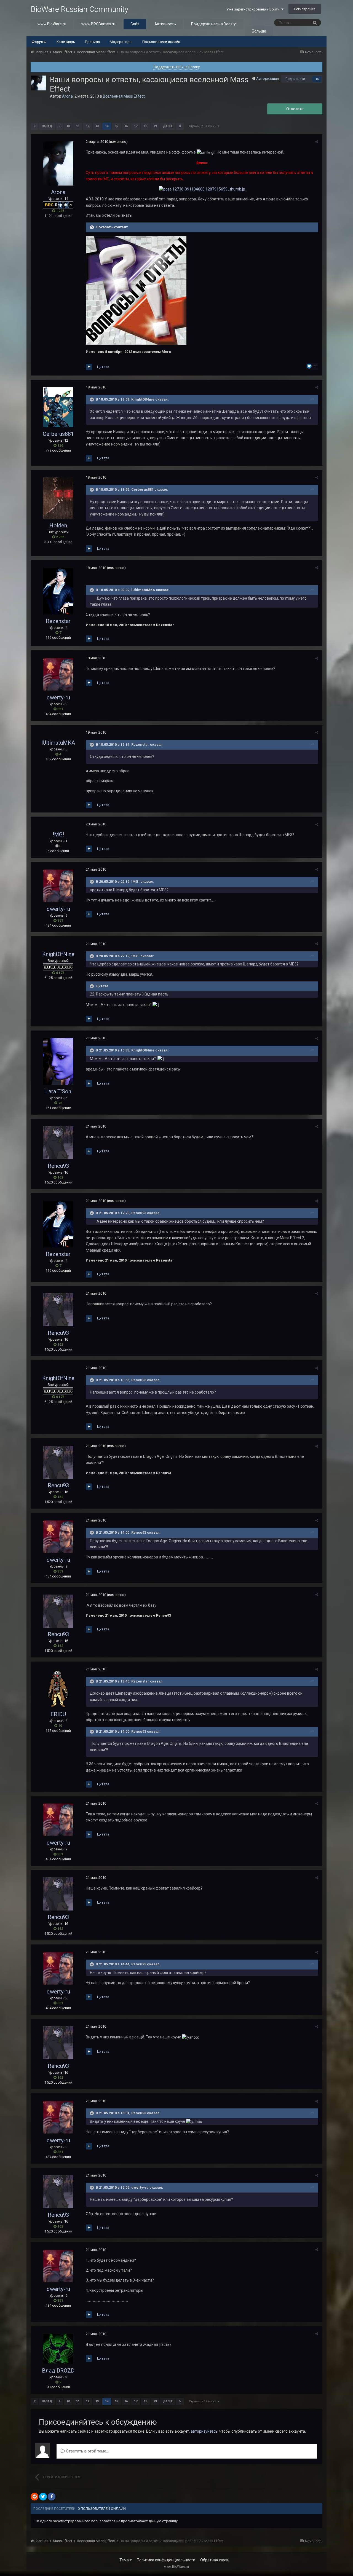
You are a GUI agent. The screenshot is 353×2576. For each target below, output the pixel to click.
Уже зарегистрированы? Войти (254, 9)
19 (155, 126)
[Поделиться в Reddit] (34, 2497)
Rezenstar (58, 621)
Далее (168, 126)
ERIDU (58, 1714)
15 (116, 126)
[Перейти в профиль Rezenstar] (58, 591)
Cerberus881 (58, 434)
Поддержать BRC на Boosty (177, 67)
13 (97, 126)
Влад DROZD (58, 2371)
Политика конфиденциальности (166, 2560)
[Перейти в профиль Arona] (39, 83)
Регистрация (305, 9)
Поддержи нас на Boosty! (214, 24)
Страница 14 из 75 (203, 126)
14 (107, 126)
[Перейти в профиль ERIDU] (58, 1688)
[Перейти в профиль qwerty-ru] (58, 674)
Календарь (66, 42)
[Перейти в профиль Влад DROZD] (58, 2349)
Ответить (295, 109)
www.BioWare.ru (52, 24)
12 (87, 126)
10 (68, 126)
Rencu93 (58, 1166)
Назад (47, 126)
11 (78, 126)
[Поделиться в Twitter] (43, 2497)
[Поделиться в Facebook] (52, 2497)
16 (317, 79)
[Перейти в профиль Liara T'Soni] (58, 1061)
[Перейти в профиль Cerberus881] (58, 407)
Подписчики (295, 79)
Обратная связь (215, 2560)
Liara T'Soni (58, 1091)
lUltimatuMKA (58, 743)
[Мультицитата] (89, 367)
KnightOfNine (58, 954)
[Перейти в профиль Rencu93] (58, 1143)
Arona (67, 96)
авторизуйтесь (204, 2431)
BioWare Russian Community (79, 9)
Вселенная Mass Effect (124, 96)
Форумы (39, 42)
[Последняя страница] (180, 126)
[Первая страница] (34, 126)
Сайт (135, 24)
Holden (58, 525)
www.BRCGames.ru (98, 24)
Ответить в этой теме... (87, 2451)
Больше (259, 31)
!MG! (58, 834)
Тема (125, 2560)
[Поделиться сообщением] (317, 142)
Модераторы (121, 42)
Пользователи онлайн (161, 42)
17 (136, 126)
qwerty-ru (58, 697)
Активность (165, 24)
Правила (92, 42)
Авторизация (268, 78)
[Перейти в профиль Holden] (58, 498)
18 (145, 126)
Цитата (103, 367)
